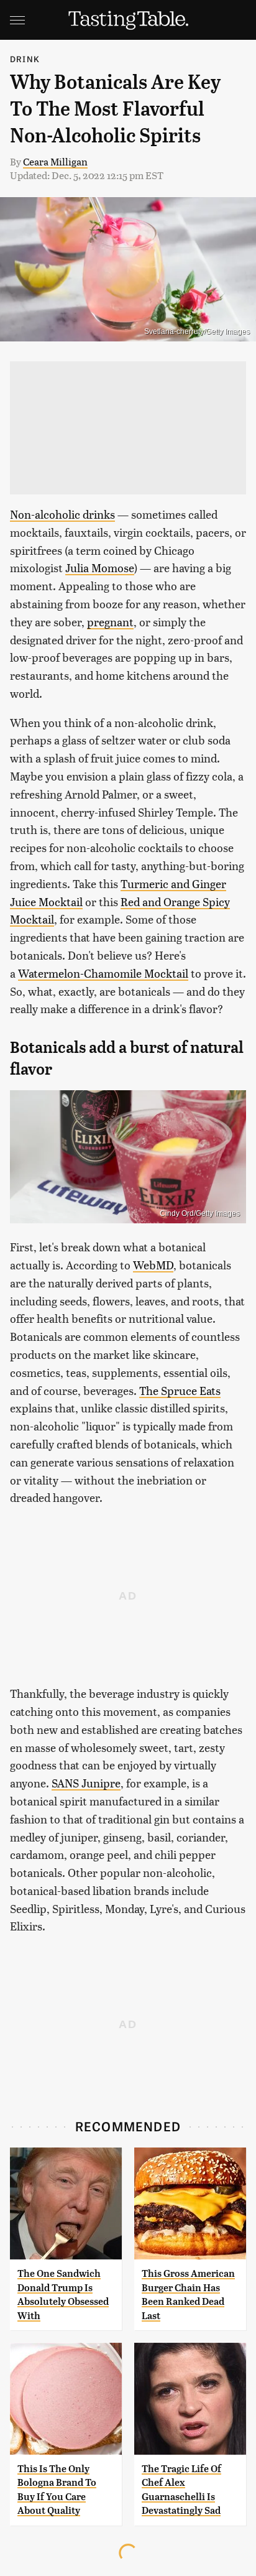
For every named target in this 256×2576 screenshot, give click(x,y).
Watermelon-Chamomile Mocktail (103, 973)
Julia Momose (100, 568)
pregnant (110, 622)
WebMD (153, 1265)
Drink (25, 59)
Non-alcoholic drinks (62, 514)
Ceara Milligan (55, 161)
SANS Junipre (86, 1783)
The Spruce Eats (180, 1390)
